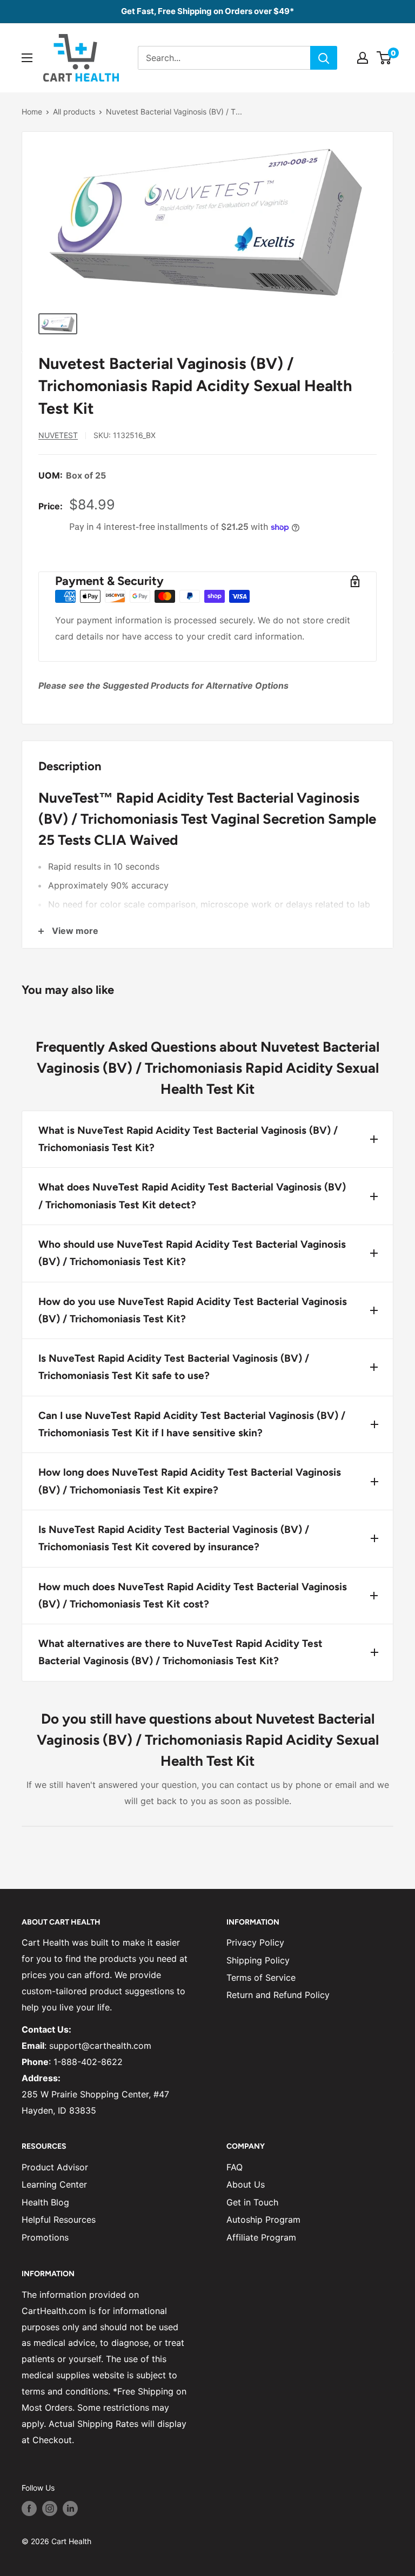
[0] (384, 58)
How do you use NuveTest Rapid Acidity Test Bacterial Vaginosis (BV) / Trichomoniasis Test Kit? (193, 1310)
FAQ (235, 2167)
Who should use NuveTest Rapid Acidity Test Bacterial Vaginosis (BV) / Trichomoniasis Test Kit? (192, 1253)
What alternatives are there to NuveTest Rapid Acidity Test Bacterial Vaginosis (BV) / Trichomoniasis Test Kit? (180, 1652)
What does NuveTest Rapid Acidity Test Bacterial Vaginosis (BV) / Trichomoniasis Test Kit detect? (192, 1196)
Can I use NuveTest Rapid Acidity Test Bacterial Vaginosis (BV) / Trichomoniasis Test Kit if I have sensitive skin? (192, 1424)
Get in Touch (252, 2202)
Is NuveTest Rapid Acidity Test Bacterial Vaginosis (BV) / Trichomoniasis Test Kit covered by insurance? (174, 1538)
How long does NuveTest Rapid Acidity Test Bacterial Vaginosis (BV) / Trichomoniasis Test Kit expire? (190, 1481)
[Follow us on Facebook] (29, 2508)
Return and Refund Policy (278, 1995)
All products (74, 112)
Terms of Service (261, 1978)
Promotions (45, 2237)
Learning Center (54, 2184)
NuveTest (58, 435)
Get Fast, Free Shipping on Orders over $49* (207, 11)
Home (32, 112)
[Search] (324, 58)
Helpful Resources (59, 2219)
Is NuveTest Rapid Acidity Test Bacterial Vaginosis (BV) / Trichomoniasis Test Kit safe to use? (174, 1367)
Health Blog (45, 2202)
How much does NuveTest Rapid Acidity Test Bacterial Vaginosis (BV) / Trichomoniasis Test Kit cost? (193, 1595)
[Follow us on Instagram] (50, 2508)
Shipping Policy (258, 1960)
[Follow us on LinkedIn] (70, 2508)
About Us (246, 2184)
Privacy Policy (255, 1942)
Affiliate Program (261, 2237)
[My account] (363, 58)
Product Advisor (55, 2167)
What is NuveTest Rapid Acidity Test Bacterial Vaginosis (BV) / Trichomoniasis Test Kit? (188, 1139)
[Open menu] (27, 58)
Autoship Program (263, 2219)
